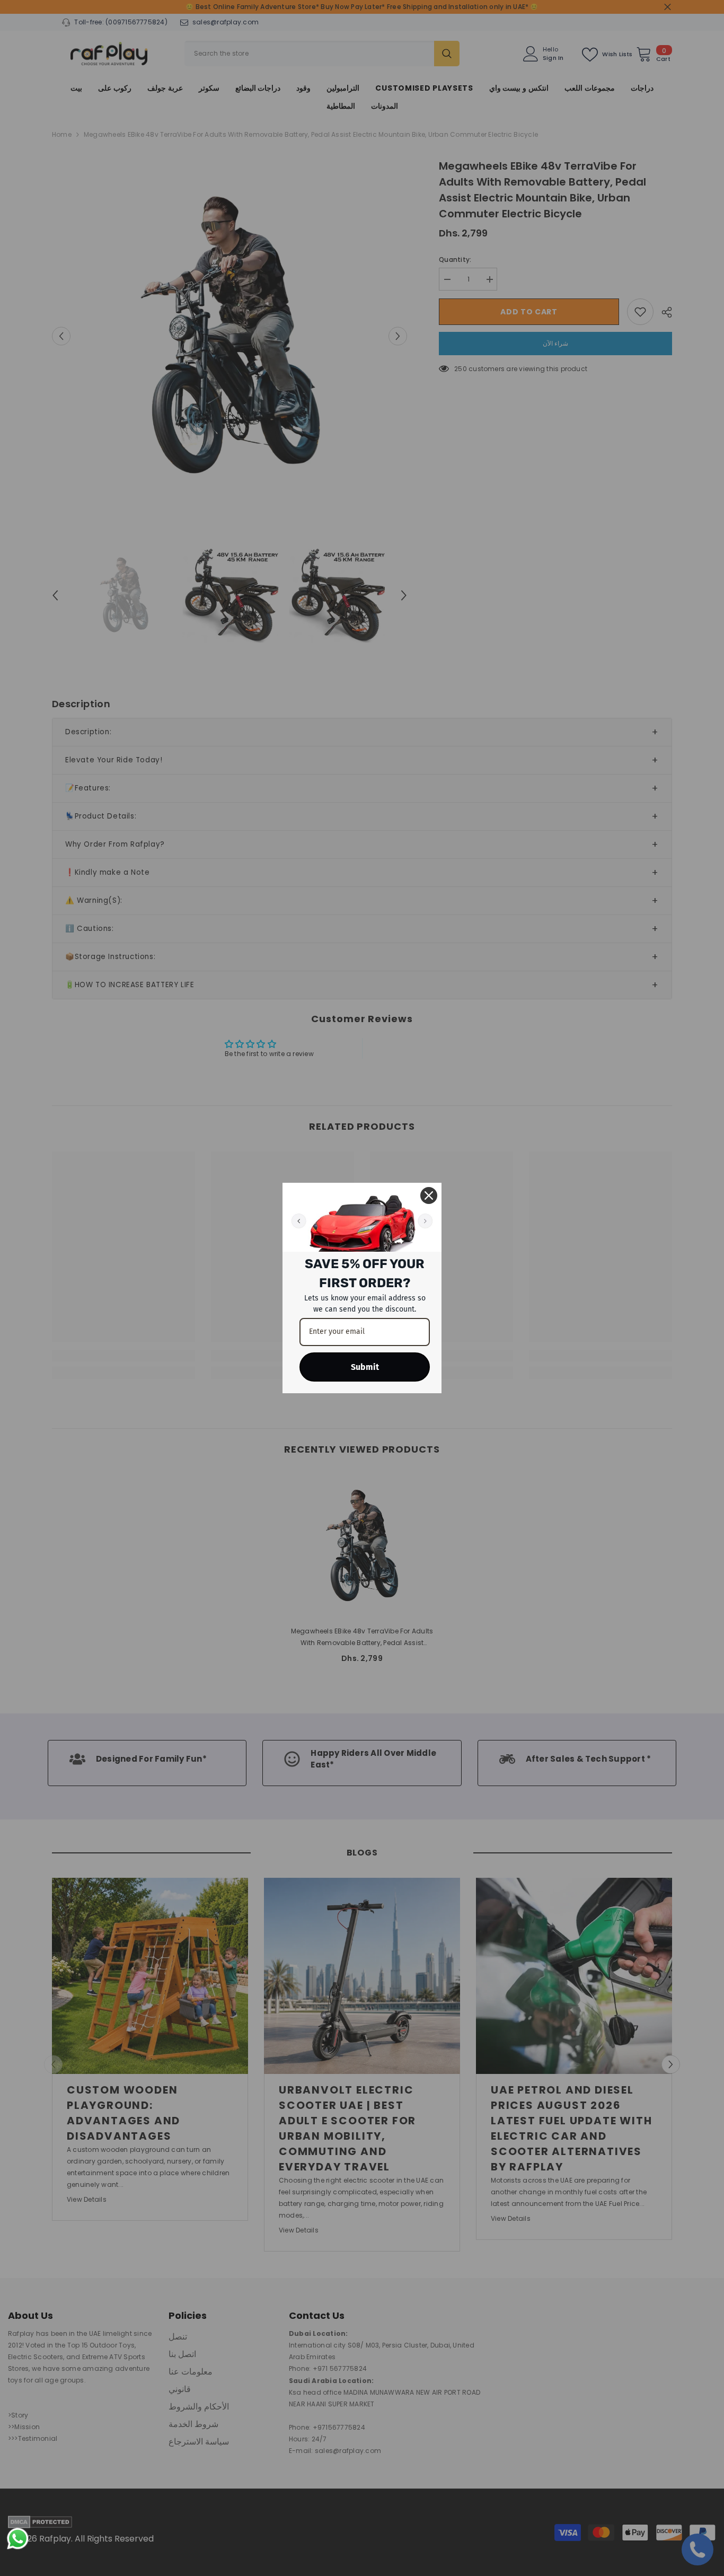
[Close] (429, 1195)
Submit (365, 1367)
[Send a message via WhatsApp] (18, 2539)
